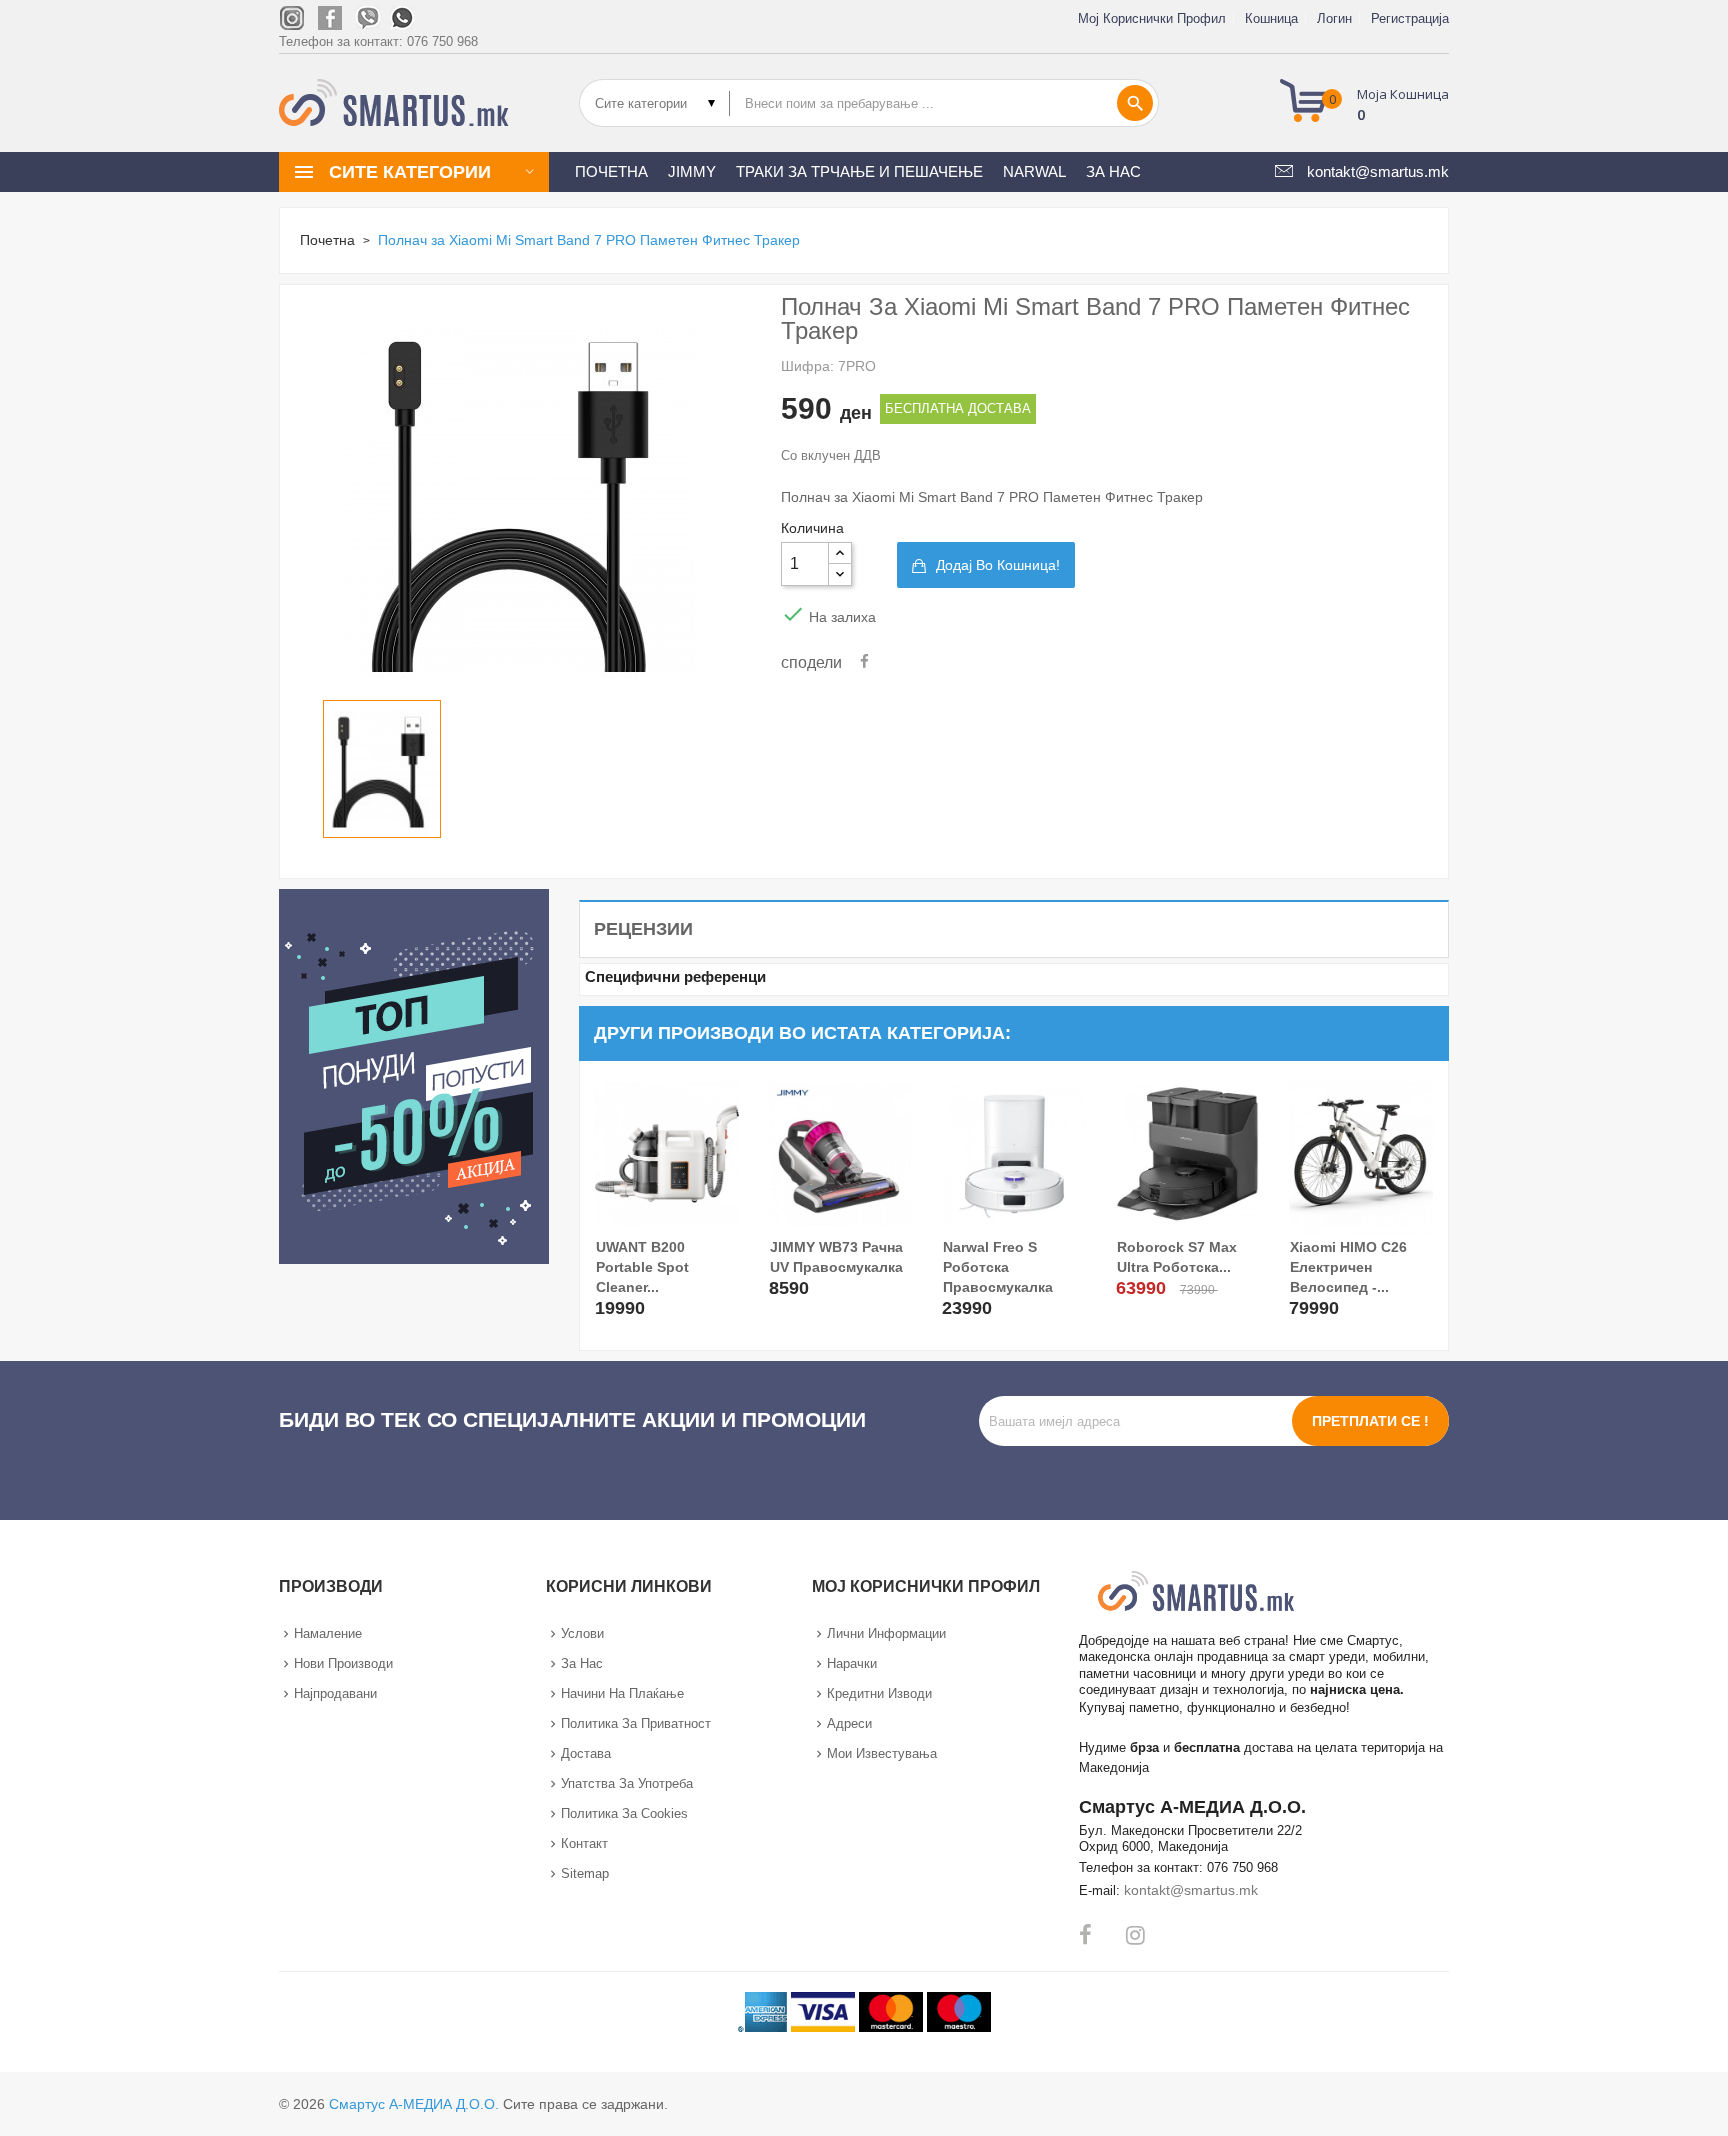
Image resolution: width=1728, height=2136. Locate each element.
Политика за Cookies (624, 1813)
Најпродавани (335, 1693)
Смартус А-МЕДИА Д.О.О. (414, 2104)
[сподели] (864, 662)
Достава (586, 1753)
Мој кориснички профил (1152, 18)
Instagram (1135, 1935)
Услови (582, 1633)
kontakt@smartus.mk (1191, 1890)
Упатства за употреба (627, 1783)
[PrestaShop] (414, 1074)
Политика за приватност (636, 1723)
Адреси (849, 1723)
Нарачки (852, 1663)
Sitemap (585, 1873)
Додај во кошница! (998, 565)
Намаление (328, 1633)
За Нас (582, 1663)
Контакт (584, 1843)
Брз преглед (613, 1295)
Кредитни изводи (879, 1693)
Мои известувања (882, 1753)
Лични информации (886, 1633)
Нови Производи (343, 1663)
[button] (1370, 103)
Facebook (1085, 1935)
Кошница (1271, 18)
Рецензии (643, 929)
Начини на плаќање (622, 1693)
